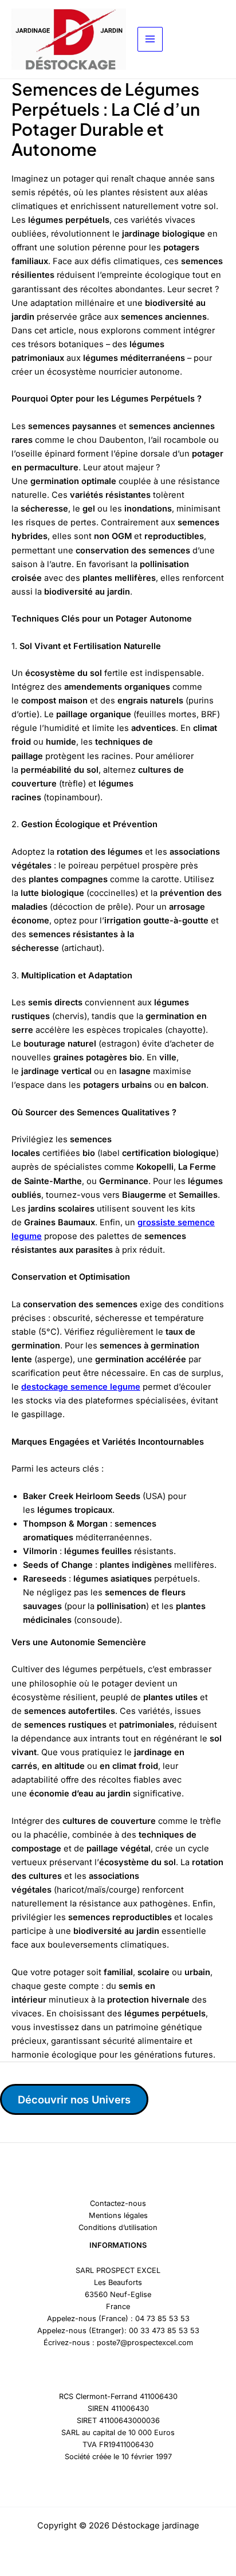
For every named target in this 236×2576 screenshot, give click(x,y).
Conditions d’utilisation (118, 2227)
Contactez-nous (118, 2203)
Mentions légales (118, 2215)
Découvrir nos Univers (74, 2099)
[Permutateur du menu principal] (150, 40)
